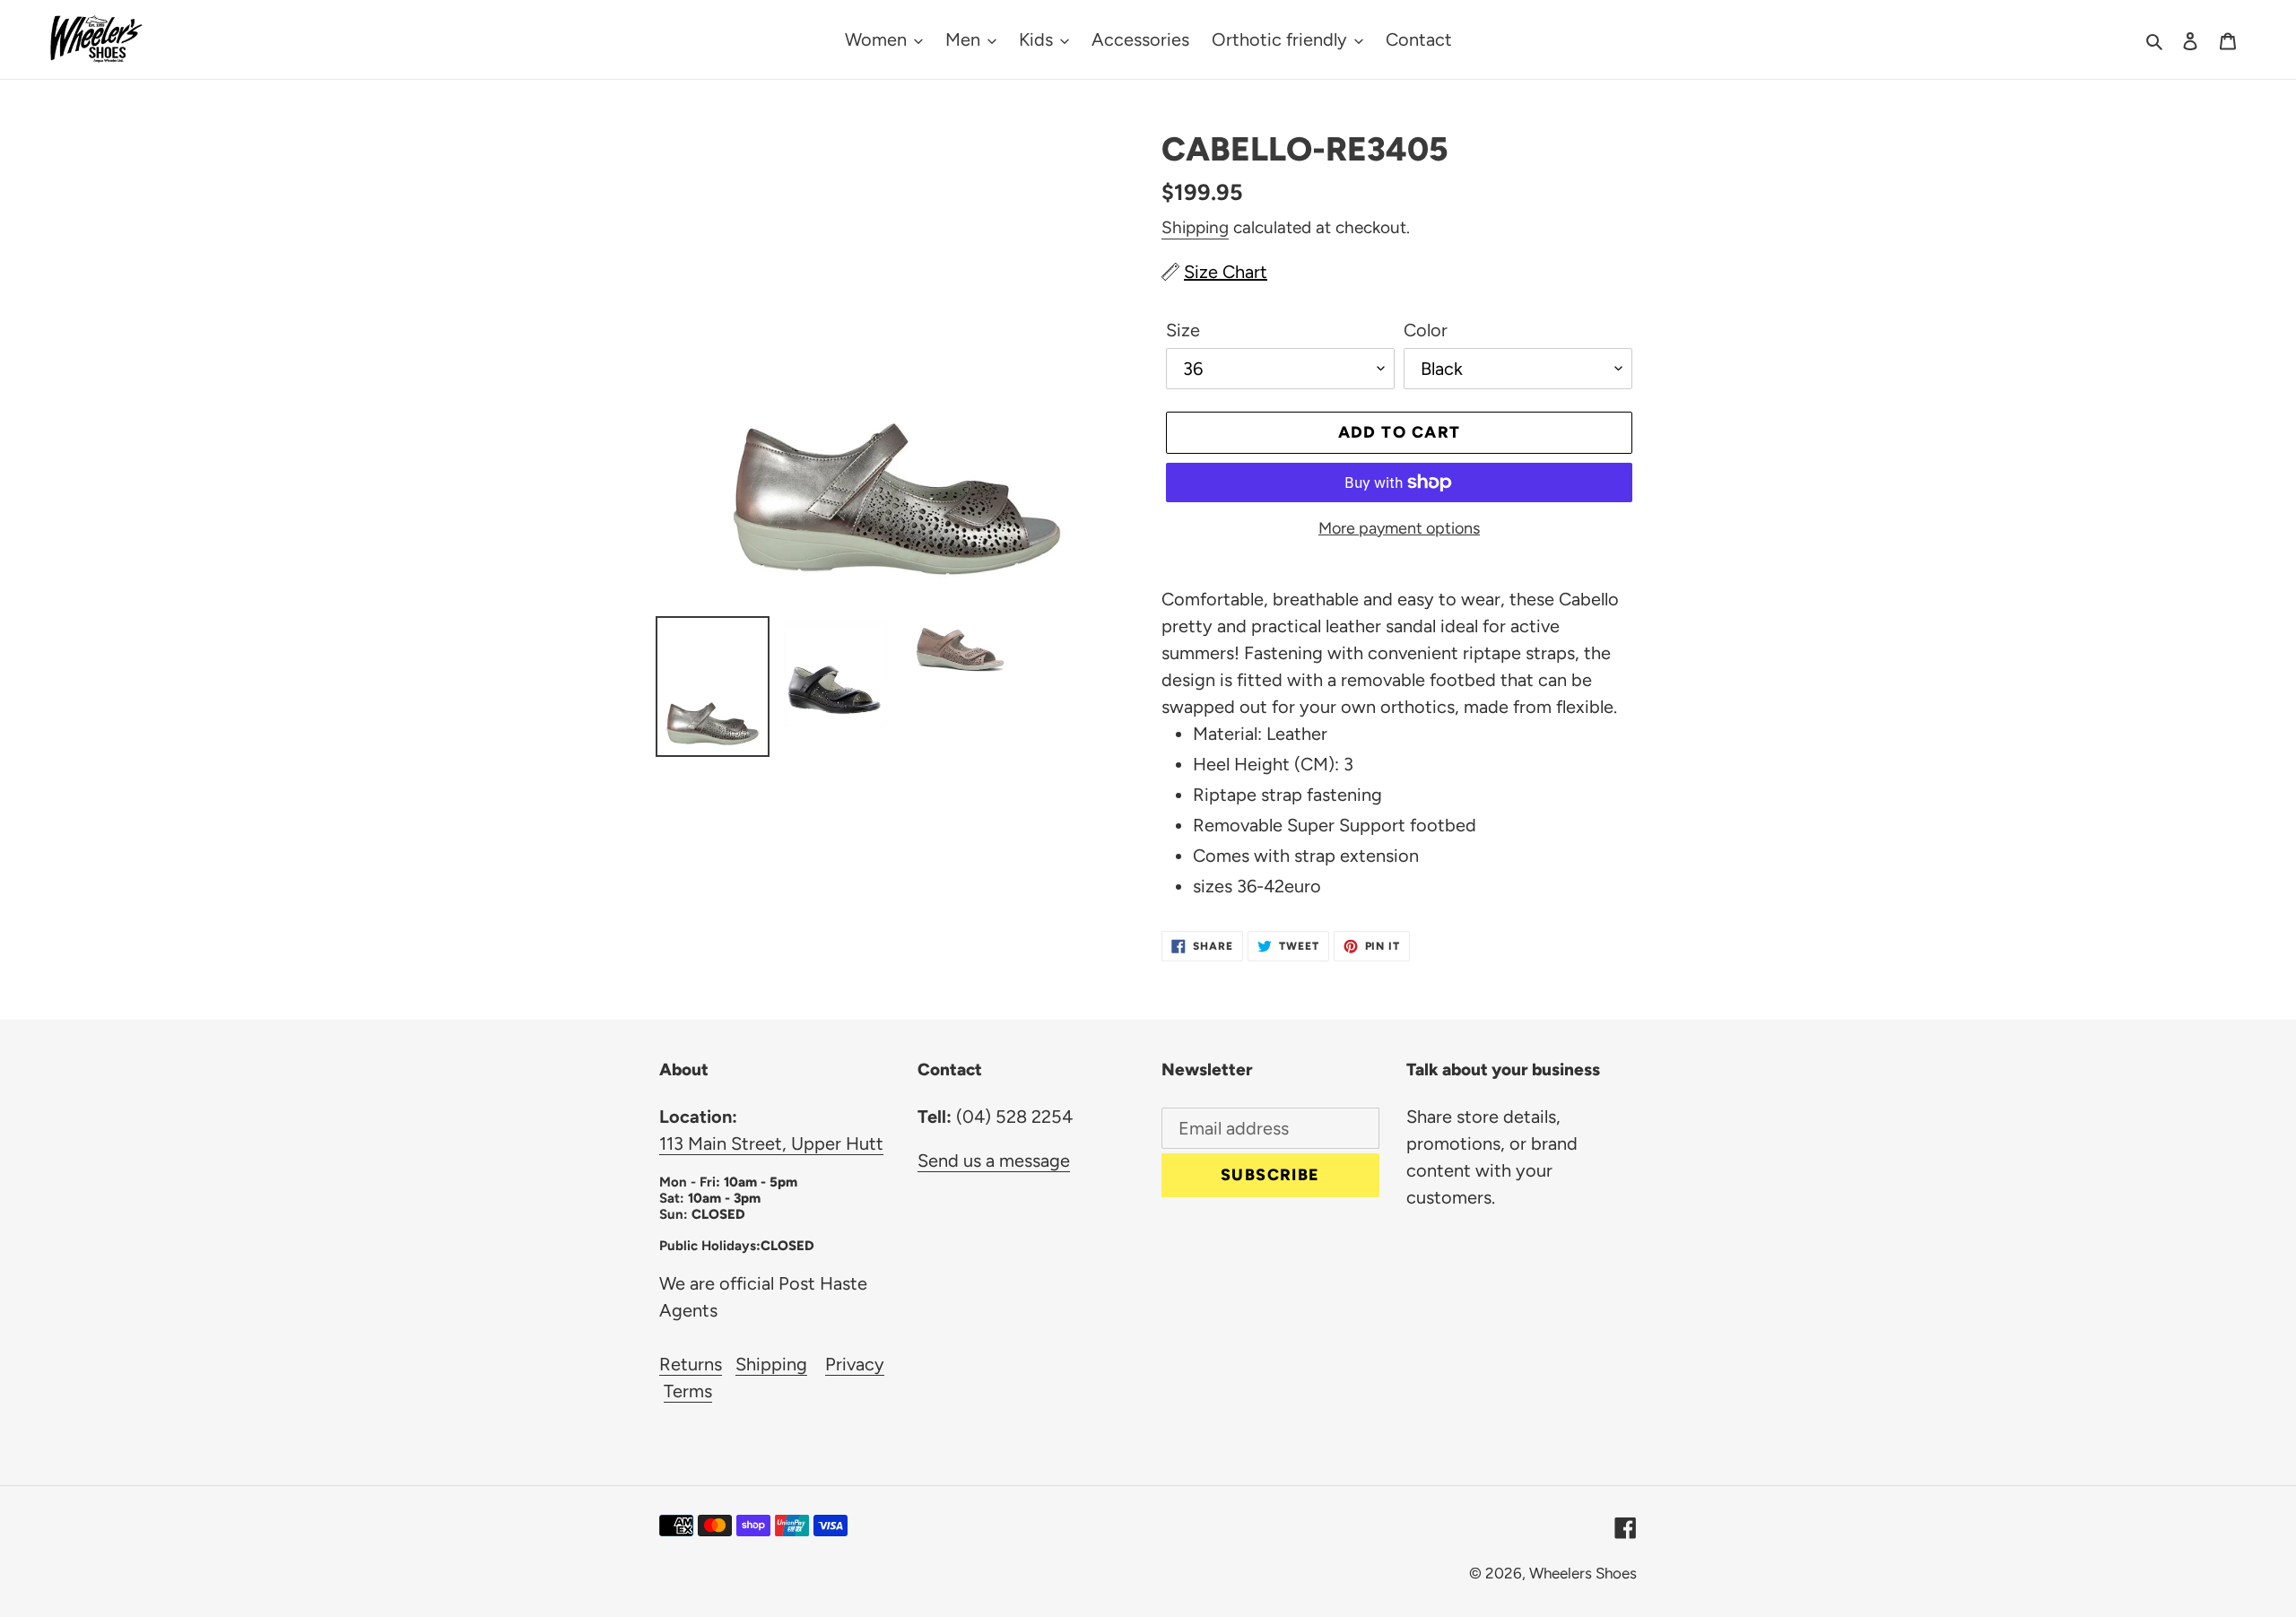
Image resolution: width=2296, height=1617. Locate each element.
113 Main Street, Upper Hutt (771, 1143)
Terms (688, 1391)
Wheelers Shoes (1583, 1573)
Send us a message (994, 1161)
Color (1426, 330)
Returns (691, 1364)
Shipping (1195, 227)
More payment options (1399, 528)
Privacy (855, 1364)
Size (1183, 330)
